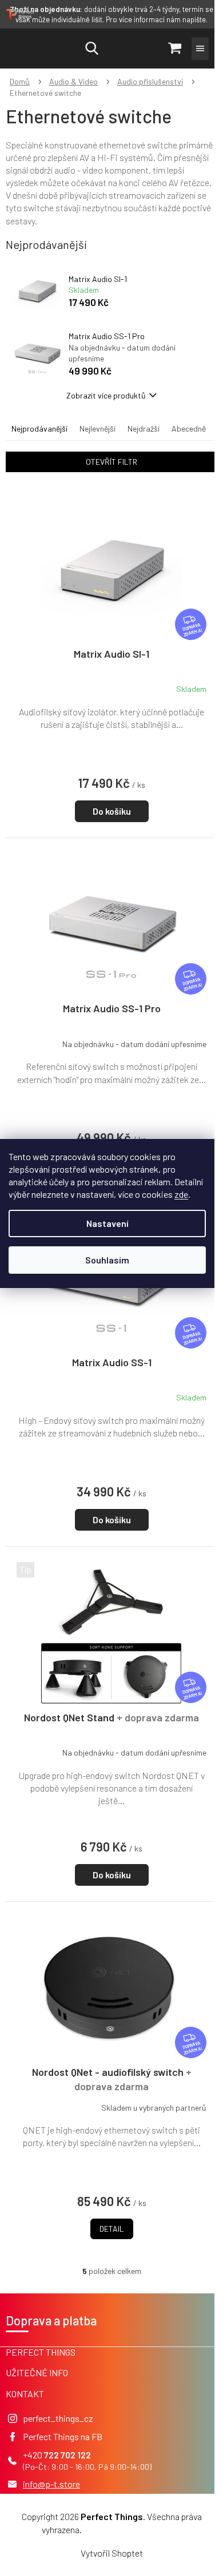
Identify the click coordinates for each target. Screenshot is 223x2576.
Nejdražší (144, 428)
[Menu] (200, 49)
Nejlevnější (97, 428)
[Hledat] (91, 49)
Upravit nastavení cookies (133, 2529)
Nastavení (107, 1223)
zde (181, 1194)
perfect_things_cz (58, 2418)
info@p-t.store (51, 2484)
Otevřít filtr (111, 462)
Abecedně (189, 428)
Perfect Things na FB (63, 2436)
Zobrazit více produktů (106, 395)
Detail (112, 2229)
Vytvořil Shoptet (112, 2553)
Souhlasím (107, 1260)
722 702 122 (67, 2455)
